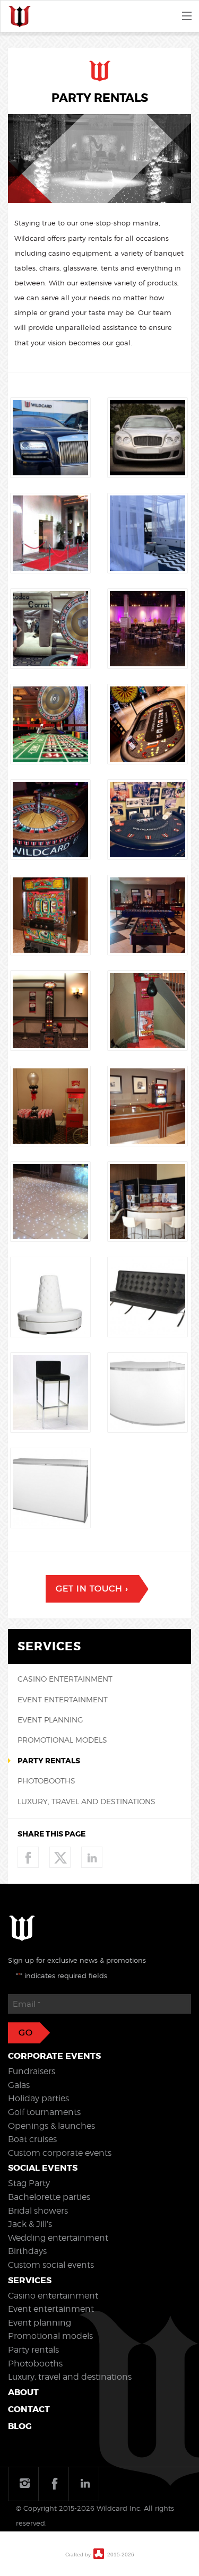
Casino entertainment (65, 1679)
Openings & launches (51, 2126)
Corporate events (54, 2056)
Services (30, 2280)
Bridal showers (38, 2211)
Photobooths (46, 1781)
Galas (19, 2085)
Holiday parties (38, 2098)
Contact (29, 2409)
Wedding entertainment (58, 2238)
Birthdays (27, 2251)
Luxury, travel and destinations (86, 1801)
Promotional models (62, 1740)
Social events (43, 2168)
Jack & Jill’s (30, 2224)
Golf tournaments (44, 2112)
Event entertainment (63, 1699)
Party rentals (49, 1761)
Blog (20, 2426)
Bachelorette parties (49, 2197)
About (23, 2392)
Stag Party (29, 2183)
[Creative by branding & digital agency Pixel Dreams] (99, 2553)
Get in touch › (92, 1589)
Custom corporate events (60, 2153)
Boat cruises (32, 2139)
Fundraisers (32, 2071)
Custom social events (51, 2265)
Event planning (50, 1720)
